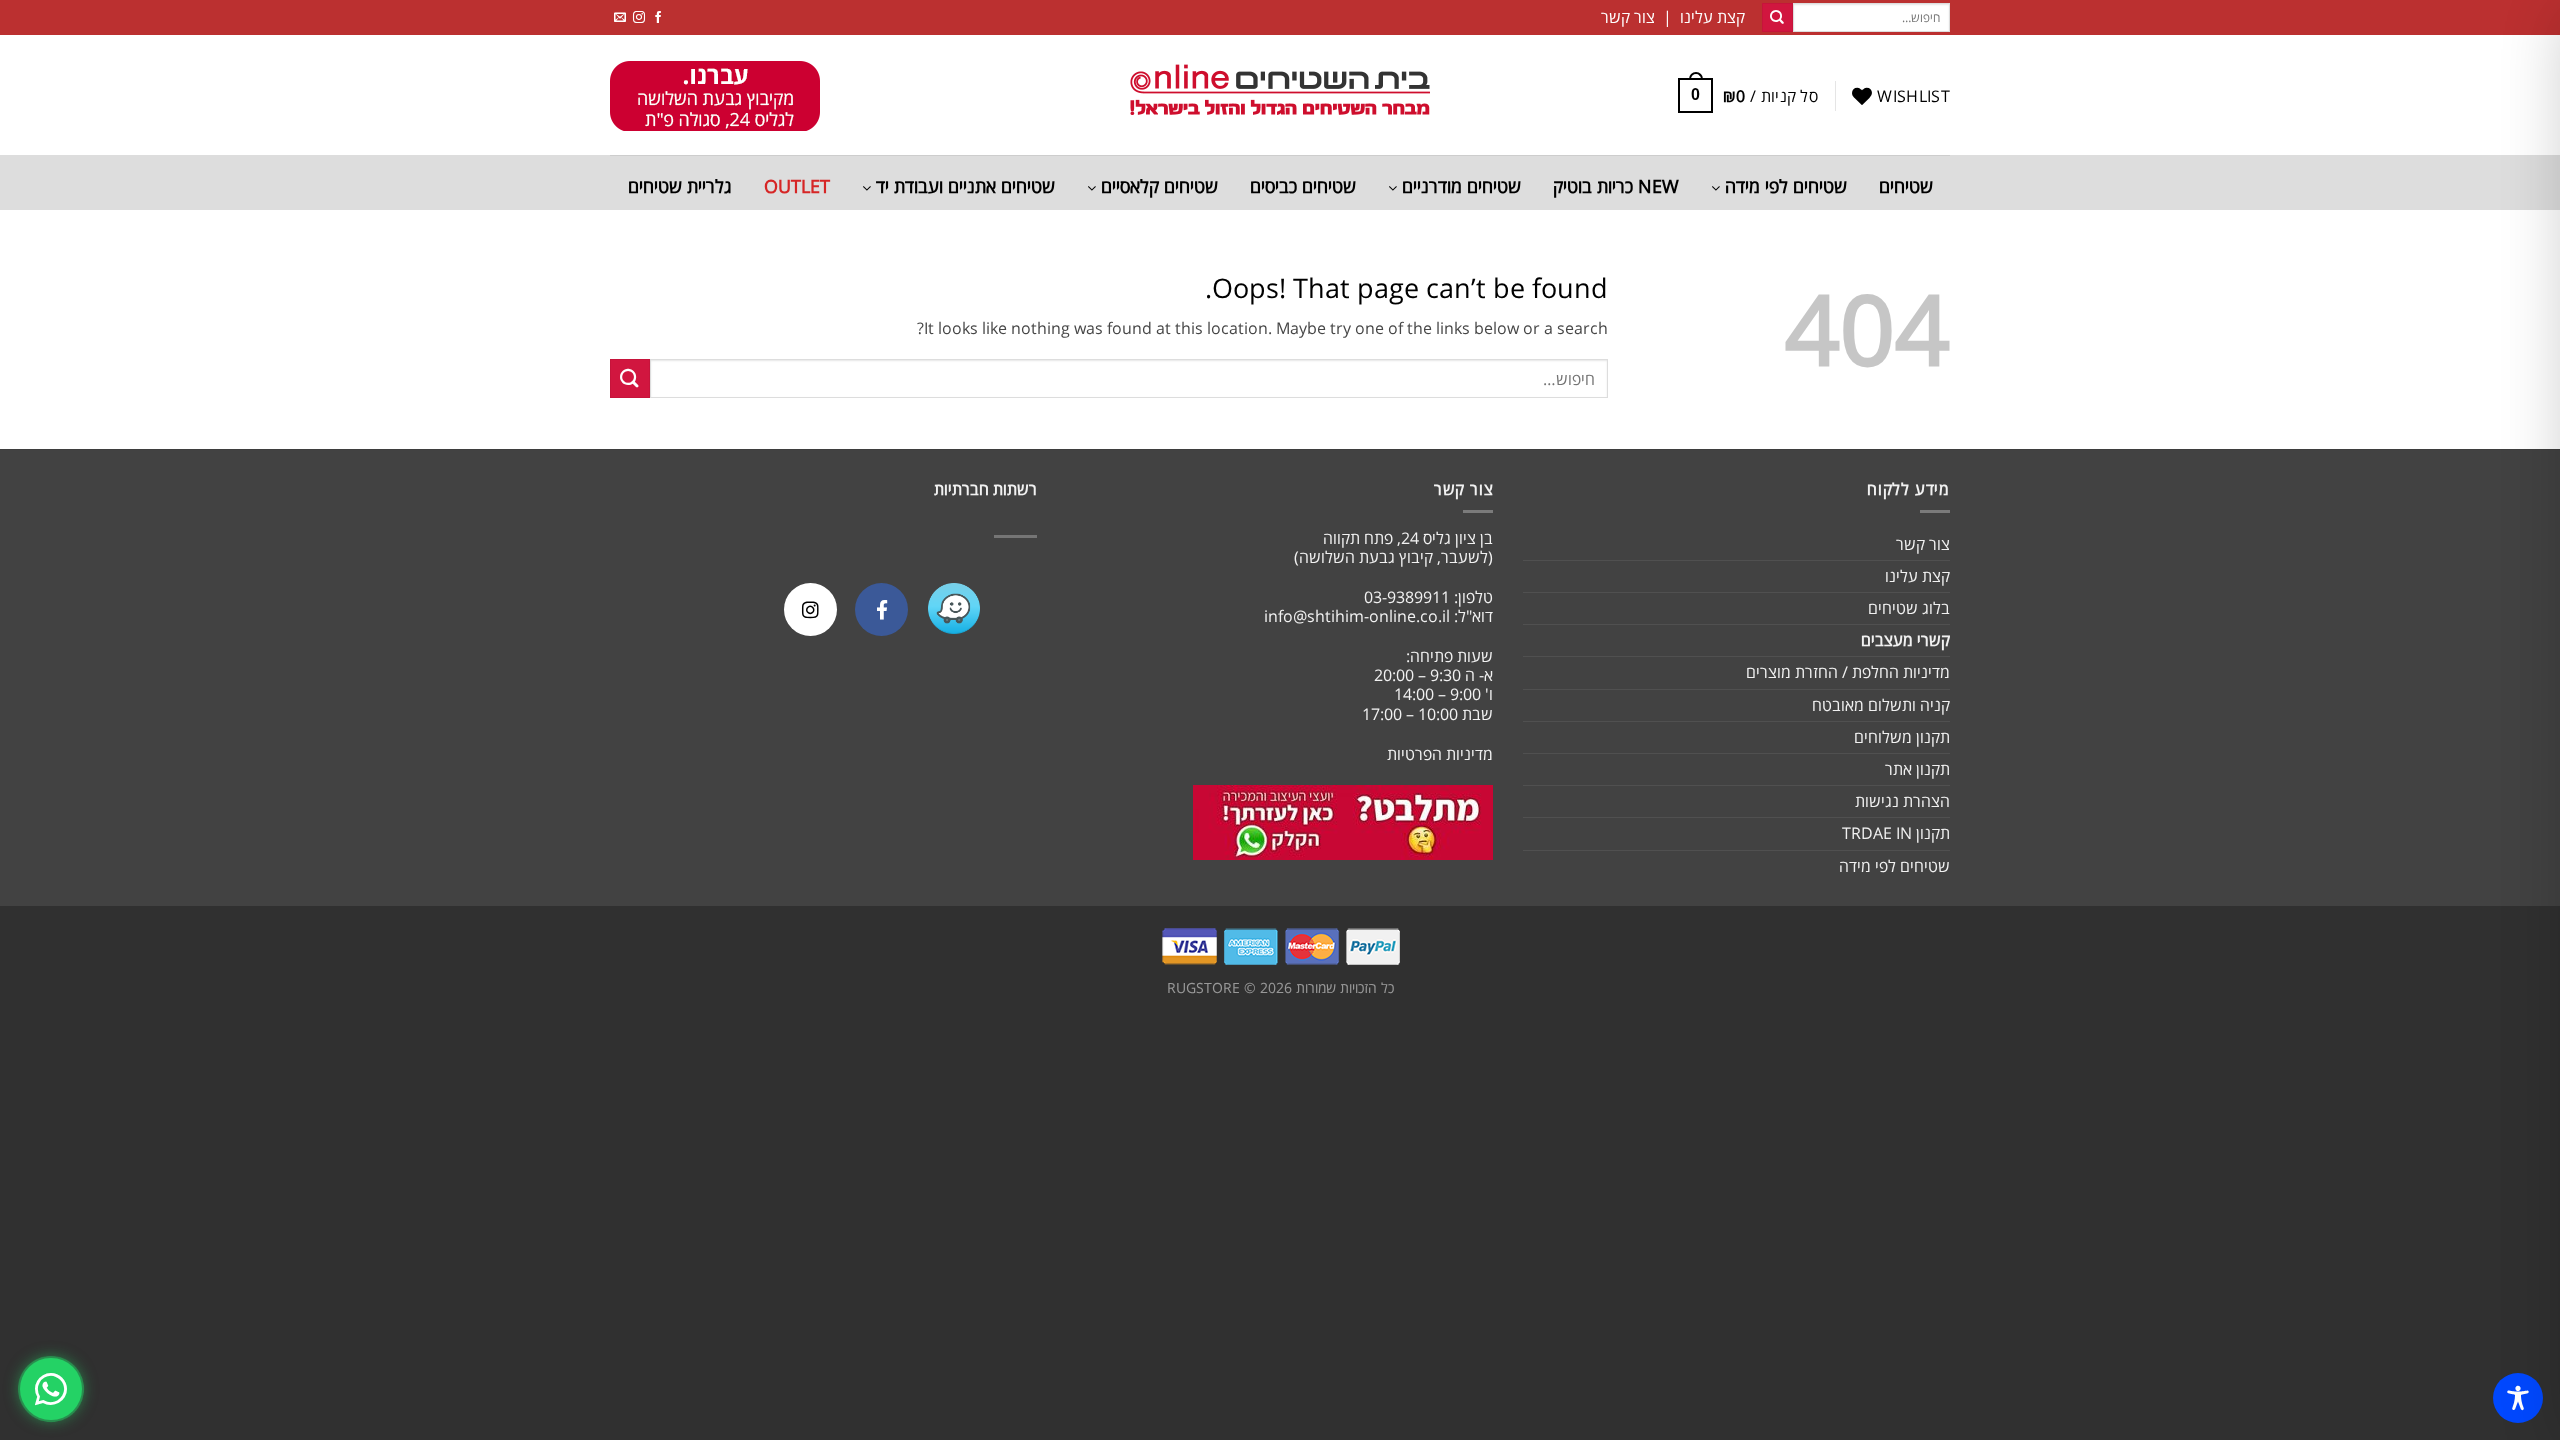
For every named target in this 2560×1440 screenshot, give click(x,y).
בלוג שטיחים (1909, 608)
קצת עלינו (1917, 576)
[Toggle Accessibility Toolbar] (2518, 1398)
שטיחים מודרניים (1459, 186)
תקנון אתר (1917, 769)
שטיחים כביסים (1303, 186)
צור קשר (1923, 544)
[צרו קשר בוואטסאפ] (51, 1389)
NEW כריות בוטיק (1616, 186)
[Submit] (1777, 18)
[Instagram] (810, 609)
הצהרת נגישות (1902, 801)
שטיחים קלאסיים (1157, 186)
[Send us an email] (620, 17)
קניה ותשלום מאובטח (1881, 705)
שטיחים (1906, 186)
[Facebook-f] (881, 609)
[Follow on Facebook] (658, 17)
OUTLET (797, 186)
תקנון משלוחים (1902, 737)
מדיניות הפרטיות (1440, 754)
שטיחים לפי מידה (1783, 186)
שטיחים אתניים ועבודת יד (963, 186)
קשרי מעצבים (1905, 640)
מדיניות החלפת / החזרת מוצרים (1848, 672)
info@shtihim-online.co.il (1357, 616)
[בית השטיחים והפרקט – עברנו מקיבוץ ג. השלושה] (1280, 95)
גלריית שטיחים (680, 186)
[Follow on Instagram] (639, 17)
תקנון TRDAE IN (1896, 833)
